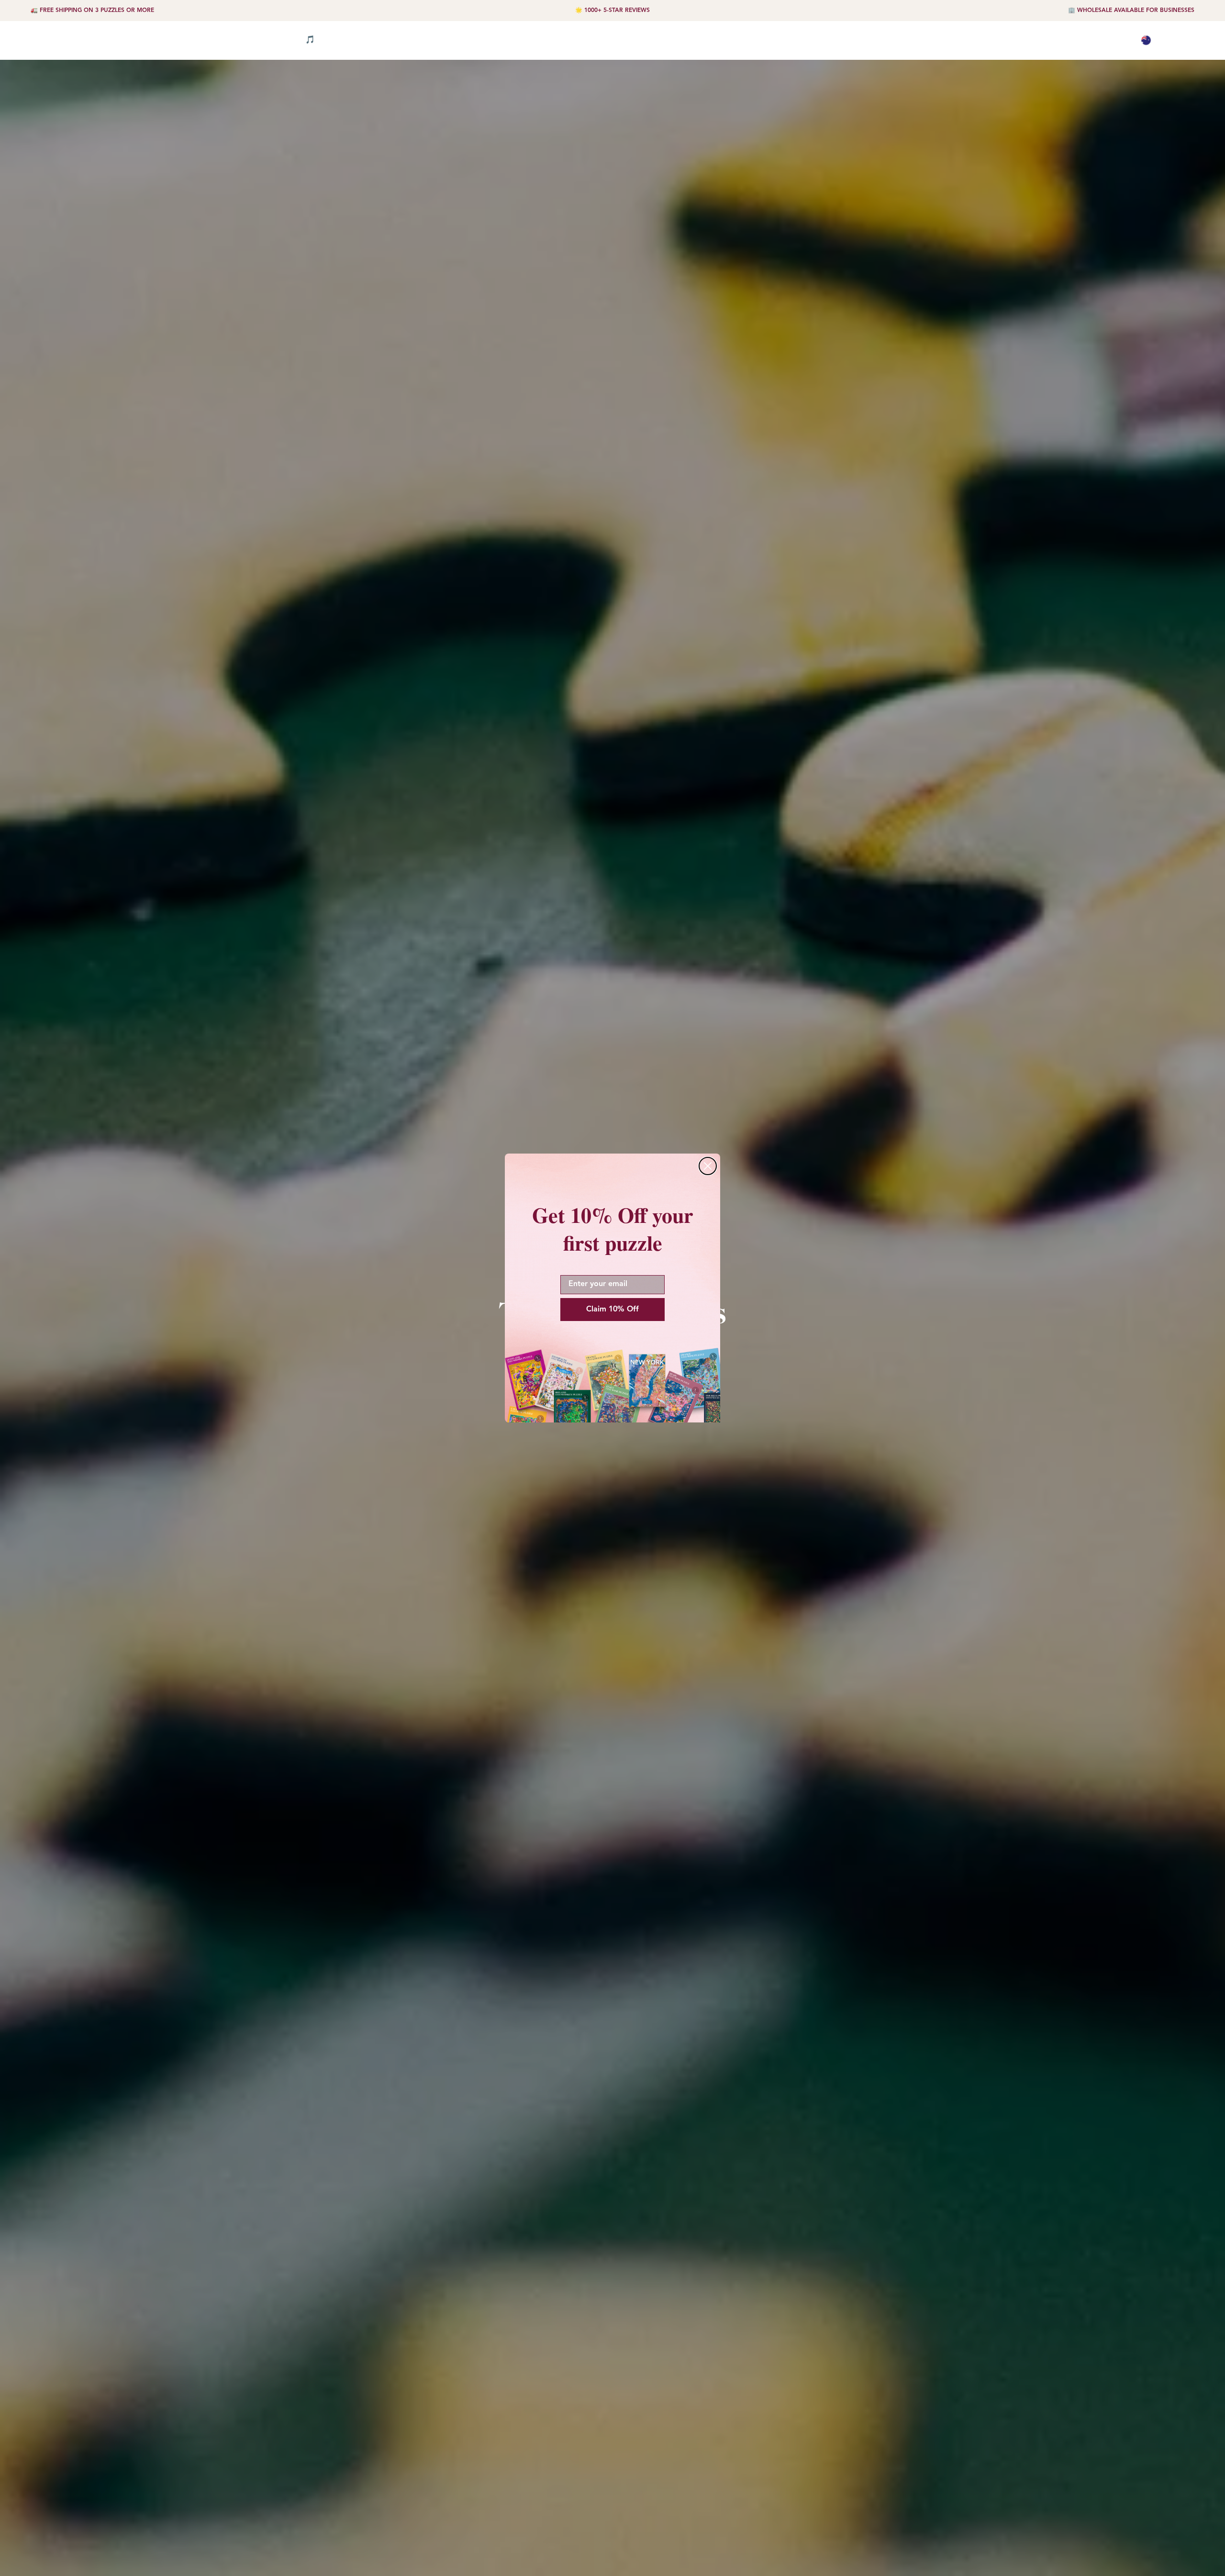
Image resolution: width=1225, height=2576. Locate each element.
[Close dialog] (708, 1166)
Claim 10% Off (612, 1310)
